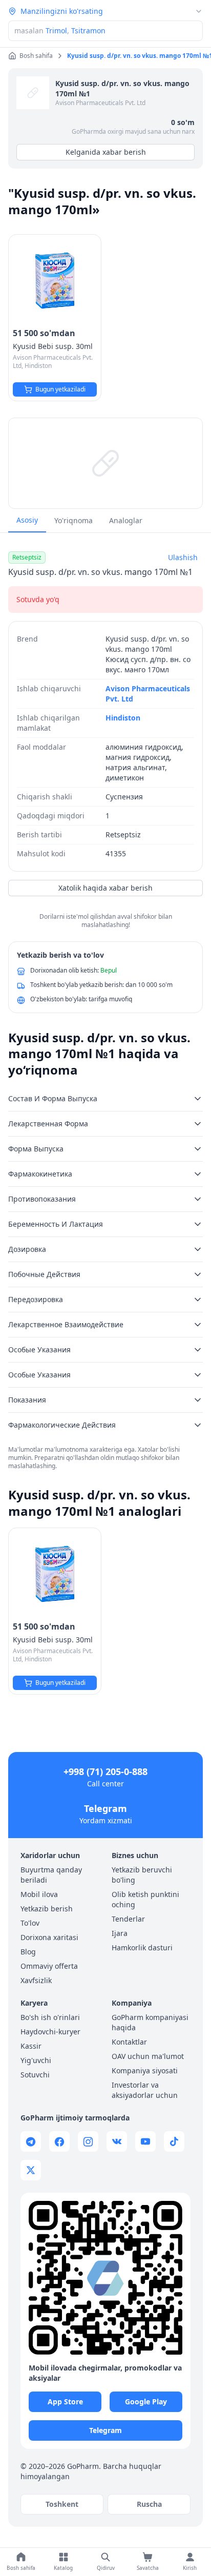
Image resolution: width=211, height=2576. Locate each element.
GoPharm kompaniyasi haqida (150, 2022)
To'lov (30, 1923)
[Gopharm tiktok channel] (174, 2141)
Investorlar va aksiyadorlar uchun (145, 2090)
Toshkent (62, 2504)
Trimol (56, 30)
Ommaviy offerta (49, 1966)
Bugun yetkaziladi (60, 389)
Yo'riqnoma (73, 520)
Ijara (120, 1933)
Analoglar (126, 520)
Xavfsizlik (36, 1980)
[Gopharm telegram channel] (31, 2141)
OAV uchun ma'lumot (148, 2056)
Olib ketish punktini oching (145, 1899)
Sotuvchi (35, 2075)
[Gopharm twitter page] (31, 2170)
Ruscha (149, 2504)
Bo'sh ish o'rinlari (50, 2017)
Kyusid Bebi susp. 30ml (53, 346)
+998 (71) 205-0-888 (105, 1771)
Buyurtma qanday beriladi (51, 1875)
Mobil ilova (39, 1894)
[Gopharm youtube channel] (145, 2141)
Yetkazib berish (47, 1909)
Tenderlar (128, 1919)
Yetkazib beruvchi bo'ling (142, 1875)
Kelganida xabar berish (106, 152)
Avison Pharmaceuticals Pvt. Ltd (100, 103)
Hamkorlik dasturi (142, 1948)
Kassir (31, 2046)
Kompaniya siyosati (145, 2070)
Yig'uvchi (36, 2060)
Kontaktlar (129, 2042)
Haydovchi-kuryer (50, 2032)
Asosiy (27, 520)
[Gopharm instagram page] (88, 2141)
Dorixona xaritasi (49, 1937)
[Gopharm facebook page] (59, 2141)
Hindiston (123, 718)
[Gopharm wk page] (117, 2141)
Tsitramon (88, 30)
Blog (28, 1952)
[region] (105, 463)
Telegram (105, 1808)
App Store (65, 2402)
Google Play (146, 2402)
